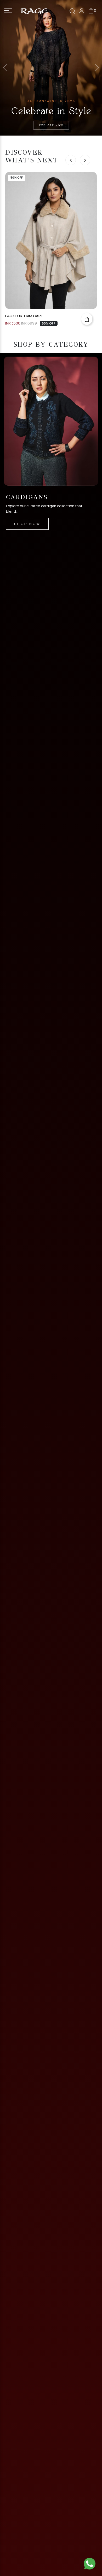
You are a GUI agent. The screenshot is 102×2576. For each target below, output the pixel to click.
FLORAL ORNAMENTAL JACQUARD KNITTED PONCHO (42, 316)
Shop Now (37, 525)
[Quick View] (87, 319)
